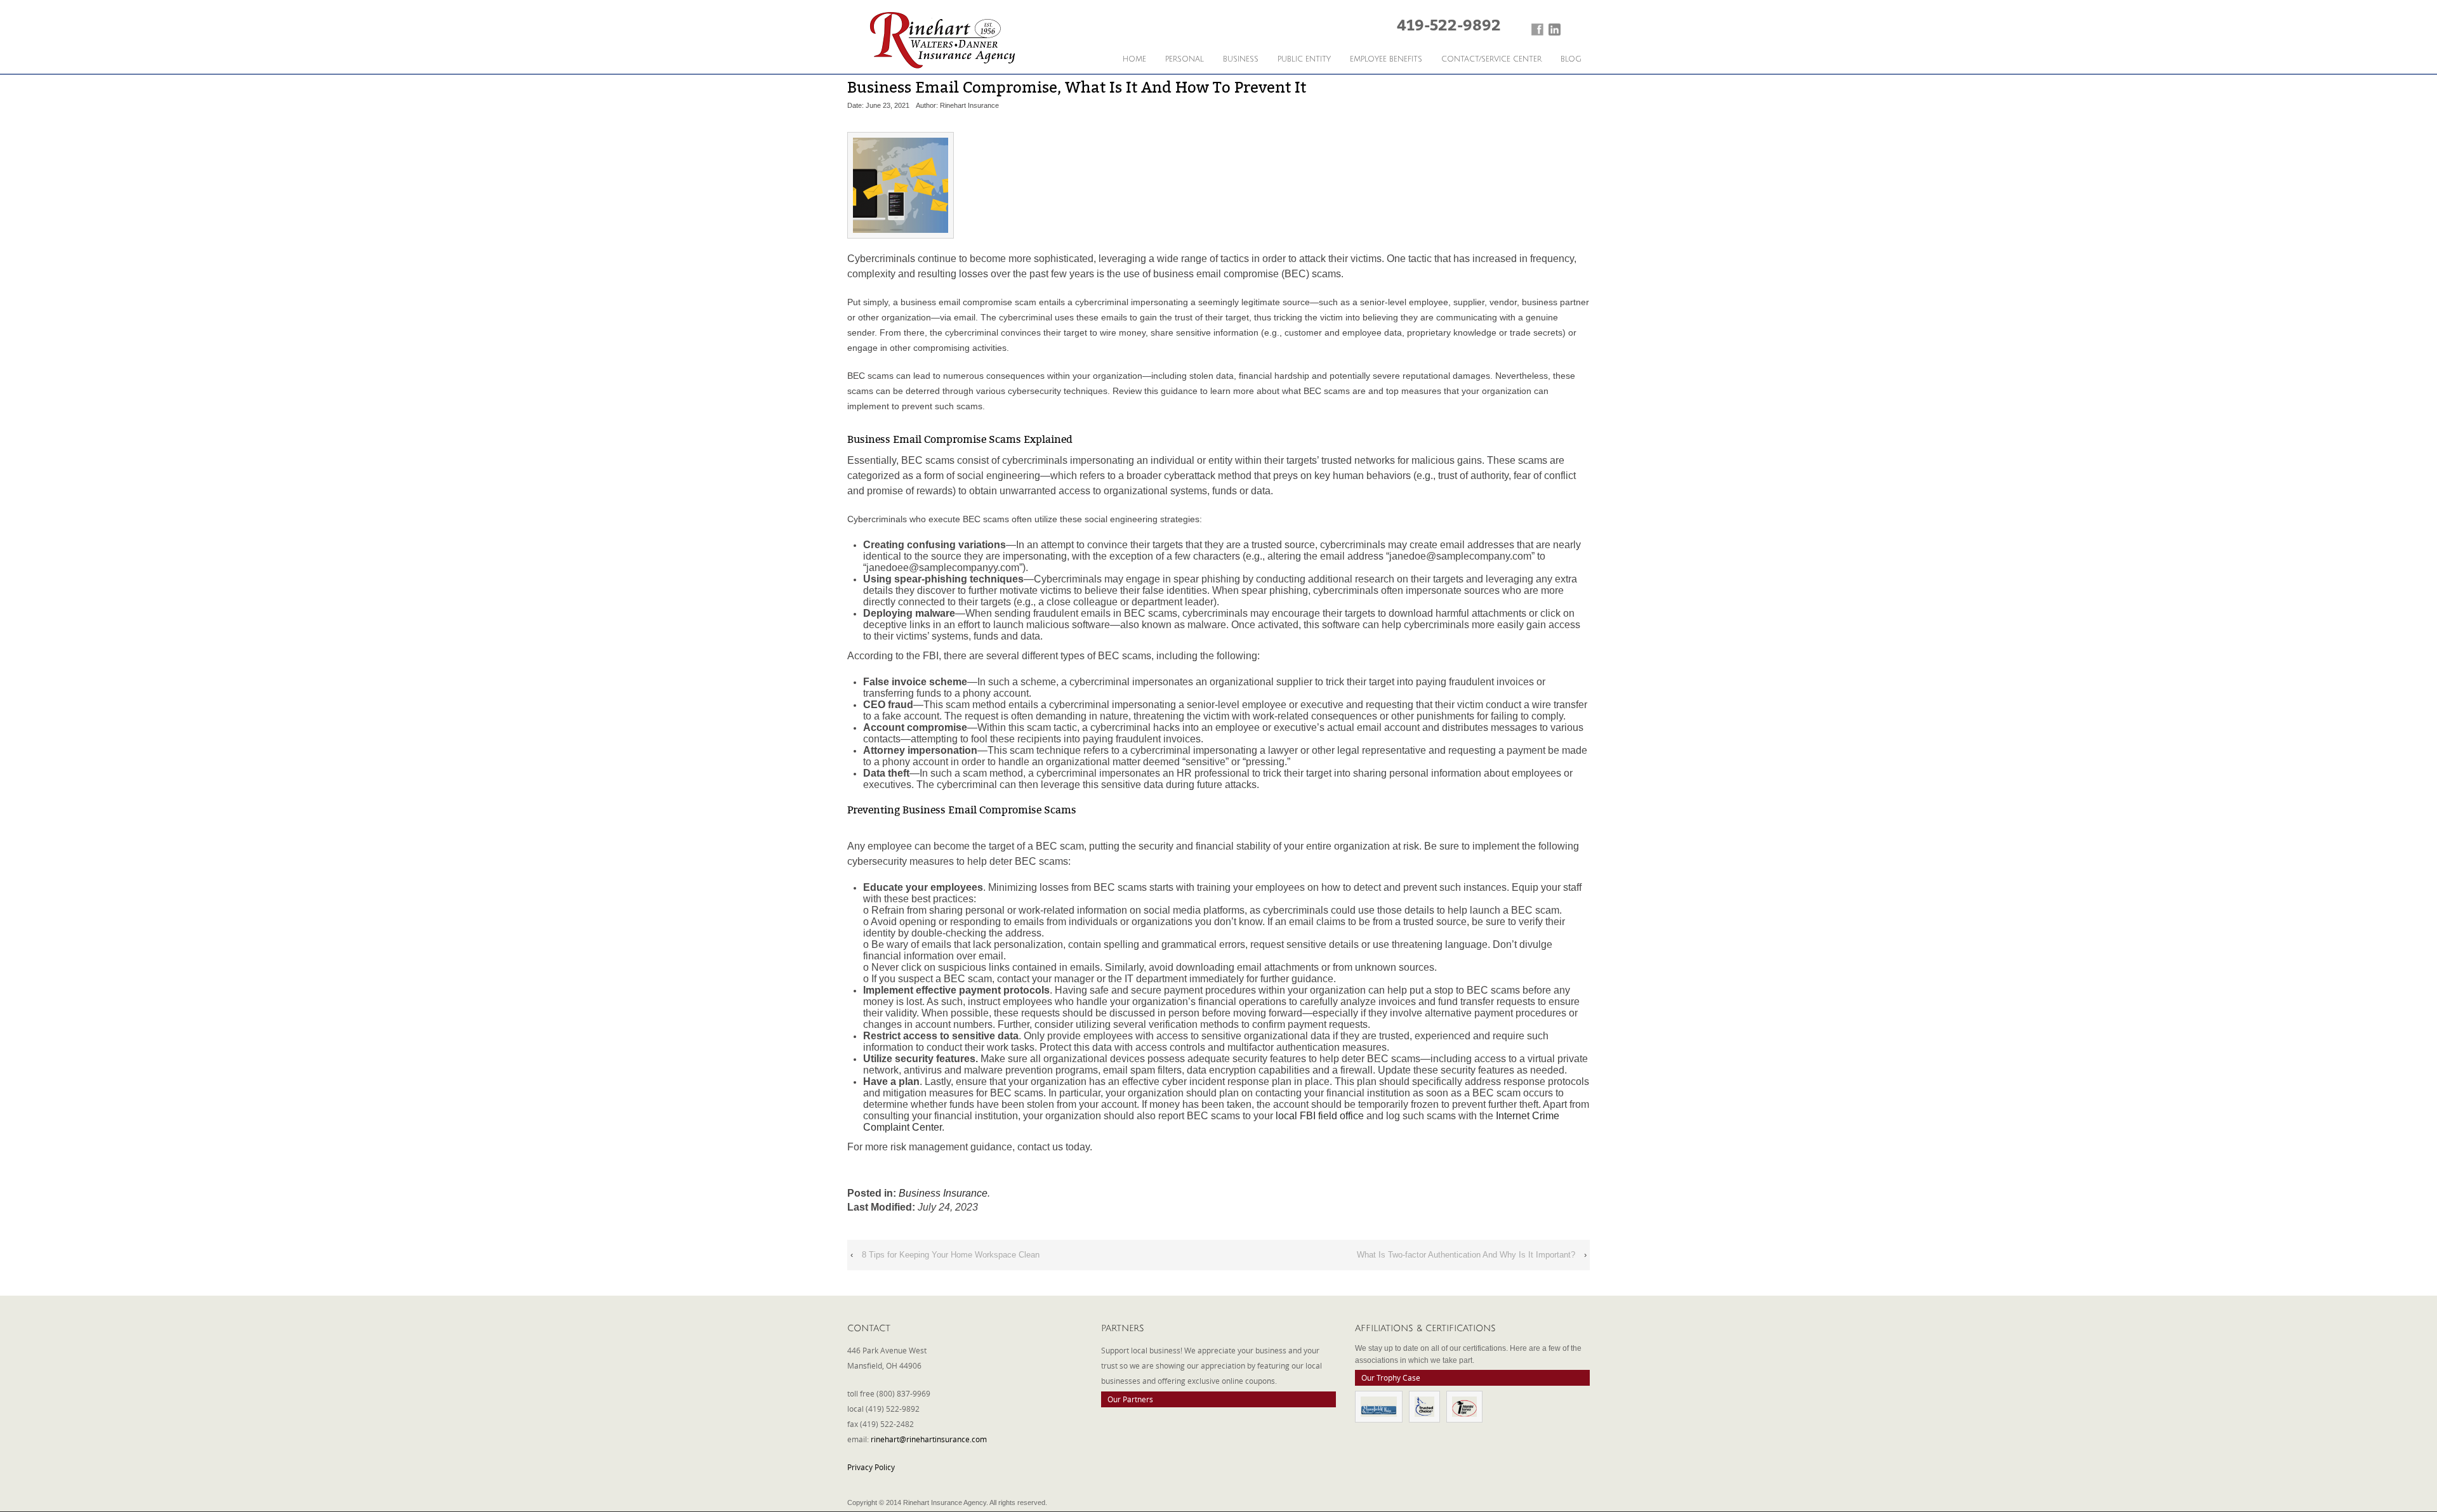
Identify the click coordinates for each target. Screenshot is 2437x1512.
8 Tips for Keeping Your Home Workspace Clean (951, 1255)
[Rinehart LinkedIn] (1555, 30)
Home (1134, 59)
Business (1241, 59)
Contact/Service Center (1491, 59)
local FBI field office (1320, 1116)
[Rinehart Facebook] (1537, 30)
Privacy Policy (871, 1467)
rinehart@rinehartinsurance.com (929, 1439)
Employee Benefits (1386, 59)
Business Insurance (943, 1193)
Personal (1185, 59)
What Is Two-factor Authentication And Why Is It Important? (1466, 1255)
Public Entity (1304, 59)
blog (1571, 59)
